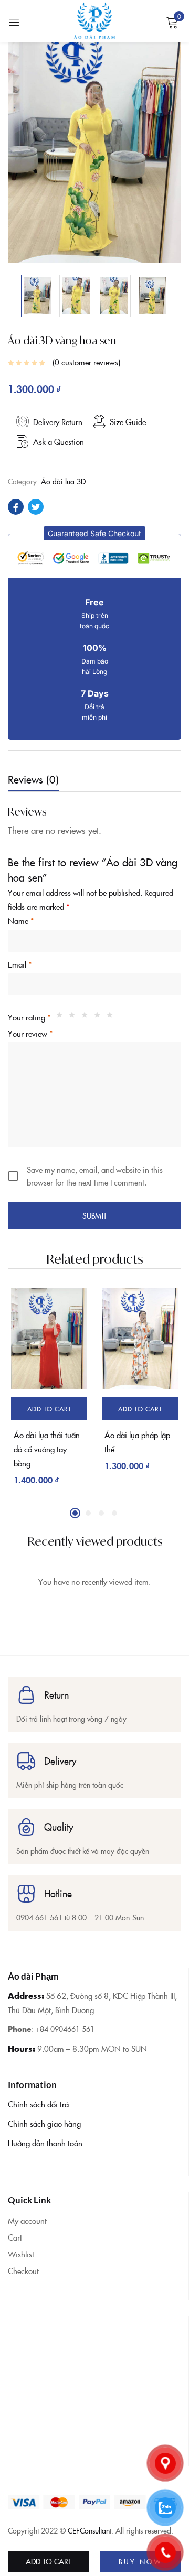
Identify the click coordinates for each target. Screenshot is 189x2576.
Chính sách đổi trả (38, 2104)
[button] (94, 533)
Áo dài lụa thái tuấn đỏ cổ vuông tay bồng (47, 1449)
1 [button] (75, 1513)
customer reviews (86, 362)
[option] (38, 296)
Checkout (23, 2271)
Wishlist (21, 2254)
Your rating (29, 1017)
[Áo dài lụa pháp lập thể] (140, 1338)
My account (27, 2220)
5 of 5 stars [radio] (112, 1017)
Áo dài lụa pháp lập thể (137, 1442)
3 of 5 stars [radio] (87, 1017)
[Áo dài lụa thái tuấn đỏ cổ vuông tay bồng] (49, 1338)
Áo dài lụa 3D (63, 481)
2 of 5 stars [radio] (75, 1017)
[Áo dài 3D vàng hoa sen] (16, 507)
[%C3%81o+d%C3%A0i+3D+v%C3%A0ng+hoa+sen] (36, 507)
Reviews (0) (33, 779)
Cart (15, 2237)
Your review (30, 1033)
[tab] (37, 781)
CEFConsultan (89, 2530)
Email (20, 964)
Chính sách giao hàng (44, 2123)
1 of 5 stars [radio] (62, 1017)
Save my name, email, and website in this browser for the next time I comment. (95, 1176)
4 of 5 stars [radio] (100, 1017)
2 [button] (88, 1513)
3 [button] (101, 1513)
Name (21, 921)
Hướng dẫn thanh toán (45, 2143)
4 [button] (114, 1513)
